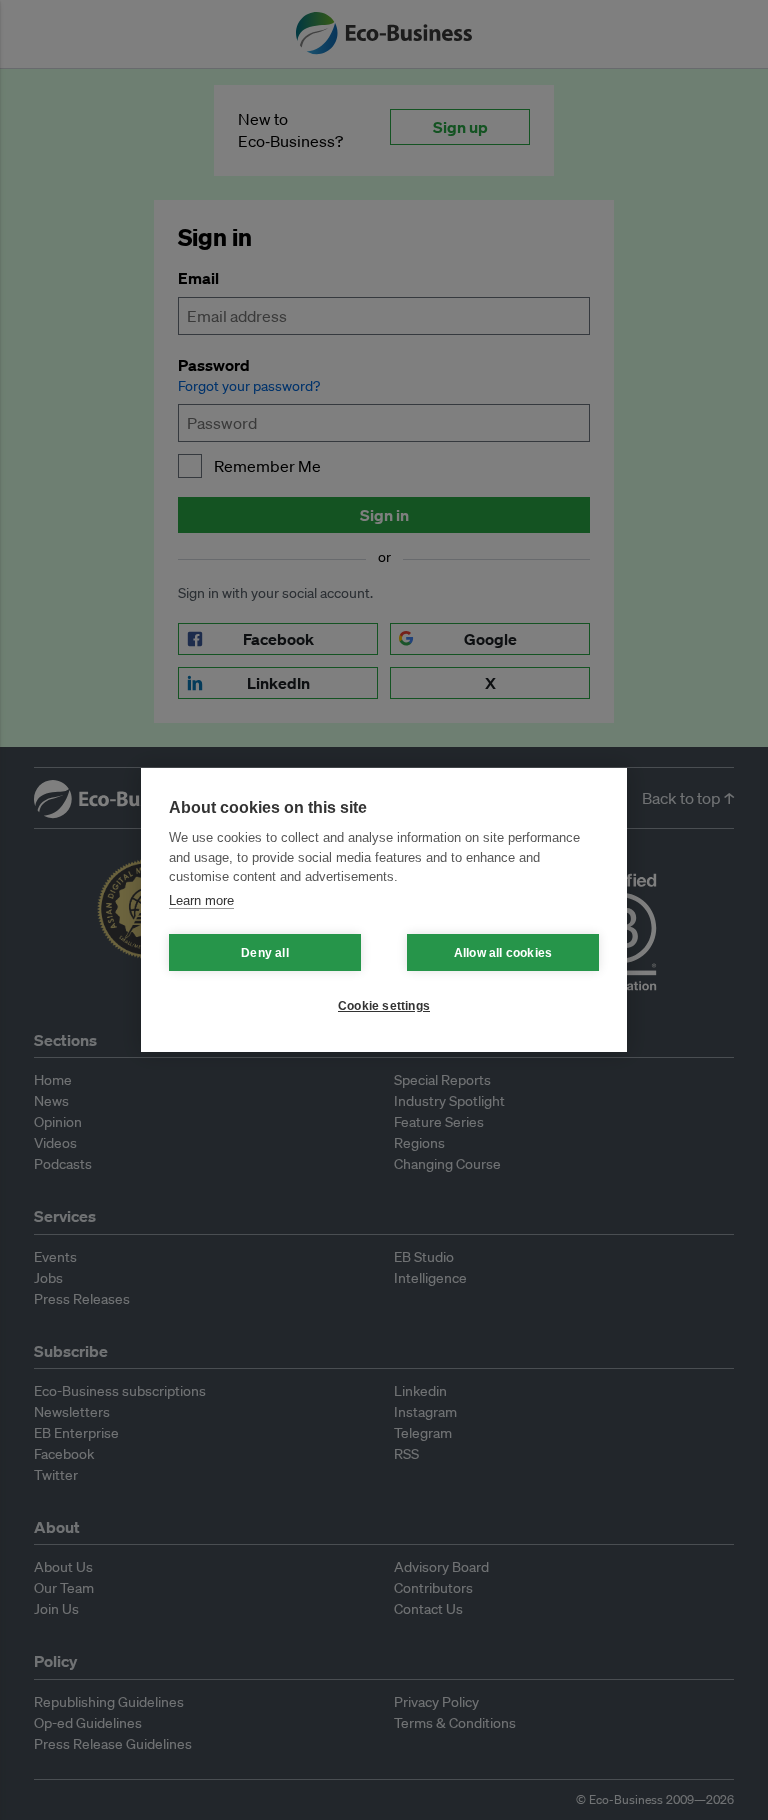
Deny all (265, 953)
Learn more (201, 900)
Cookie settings (384, 1006)
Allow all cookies (503, 953)
